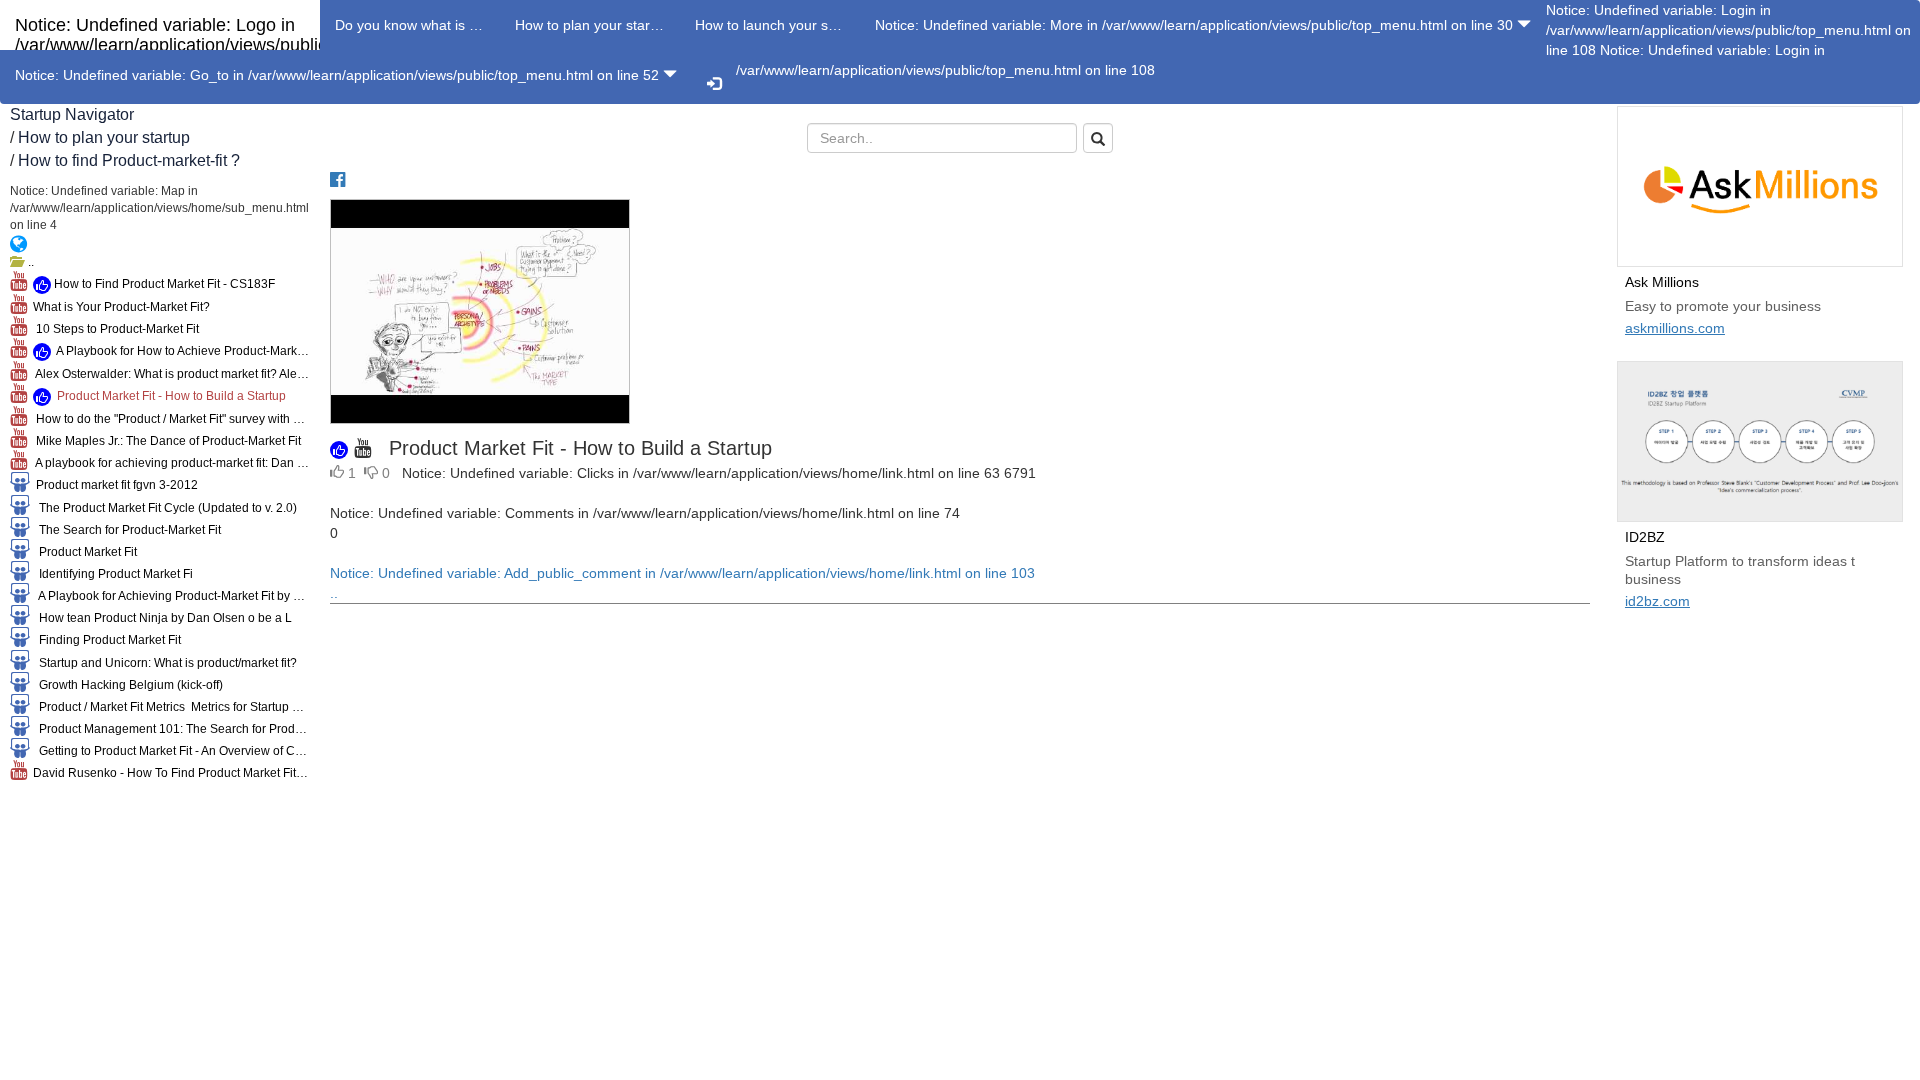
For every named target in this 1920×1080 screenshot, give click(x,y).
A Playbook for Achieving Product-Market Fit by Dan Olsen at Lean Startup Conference (170, 596)
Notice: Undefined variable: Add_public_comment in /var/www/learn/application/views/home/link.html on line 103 (682, 583)
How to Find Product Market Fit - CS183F (163, 284)
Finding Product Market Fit (105, 640)
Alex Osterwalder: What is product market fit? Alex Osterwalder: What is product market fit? (168, 374)
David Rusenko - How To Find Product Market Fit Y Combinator (168, 773)
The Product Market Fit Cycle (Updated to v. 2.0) (163, 508)
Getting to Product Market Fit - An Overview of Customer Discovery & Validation (170, 751)
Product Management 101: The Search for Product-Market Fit (170, 729)
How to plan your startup (104, 137)
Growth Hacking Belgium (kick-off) (126, 685)
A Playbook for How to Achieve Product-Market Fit (180, 351)
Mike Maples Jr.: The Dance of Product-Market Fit (164, 441)
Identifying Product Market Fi (111, 574)
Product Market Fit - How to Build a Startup (168, 396)
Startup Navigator (72, 114)
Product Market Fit (83, 552)
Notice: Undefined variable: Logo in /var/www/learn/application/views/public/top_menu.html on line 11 (233, 32)
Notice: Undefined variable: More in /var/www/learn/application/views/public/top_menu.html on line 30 (1196, 25)
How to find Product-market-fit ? (129, 160)
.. (28, 262)
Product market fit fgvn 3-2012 (114, 485)
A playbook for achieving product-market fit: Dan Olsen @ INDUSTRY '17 (168, 463)
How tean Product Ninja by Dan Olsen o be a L (161, 618)
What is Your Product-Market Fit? (118, 307)
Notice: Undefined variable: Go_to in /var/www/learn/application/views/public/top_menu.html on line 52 (339, 75)
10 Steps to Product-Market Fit (113, 329)
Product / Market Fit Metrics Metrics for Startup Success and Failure (170, 707)
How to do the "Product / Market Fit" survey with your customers (168, 419)
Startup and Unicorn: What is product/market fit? (163, 663)
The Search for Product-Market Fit (125, 530)
